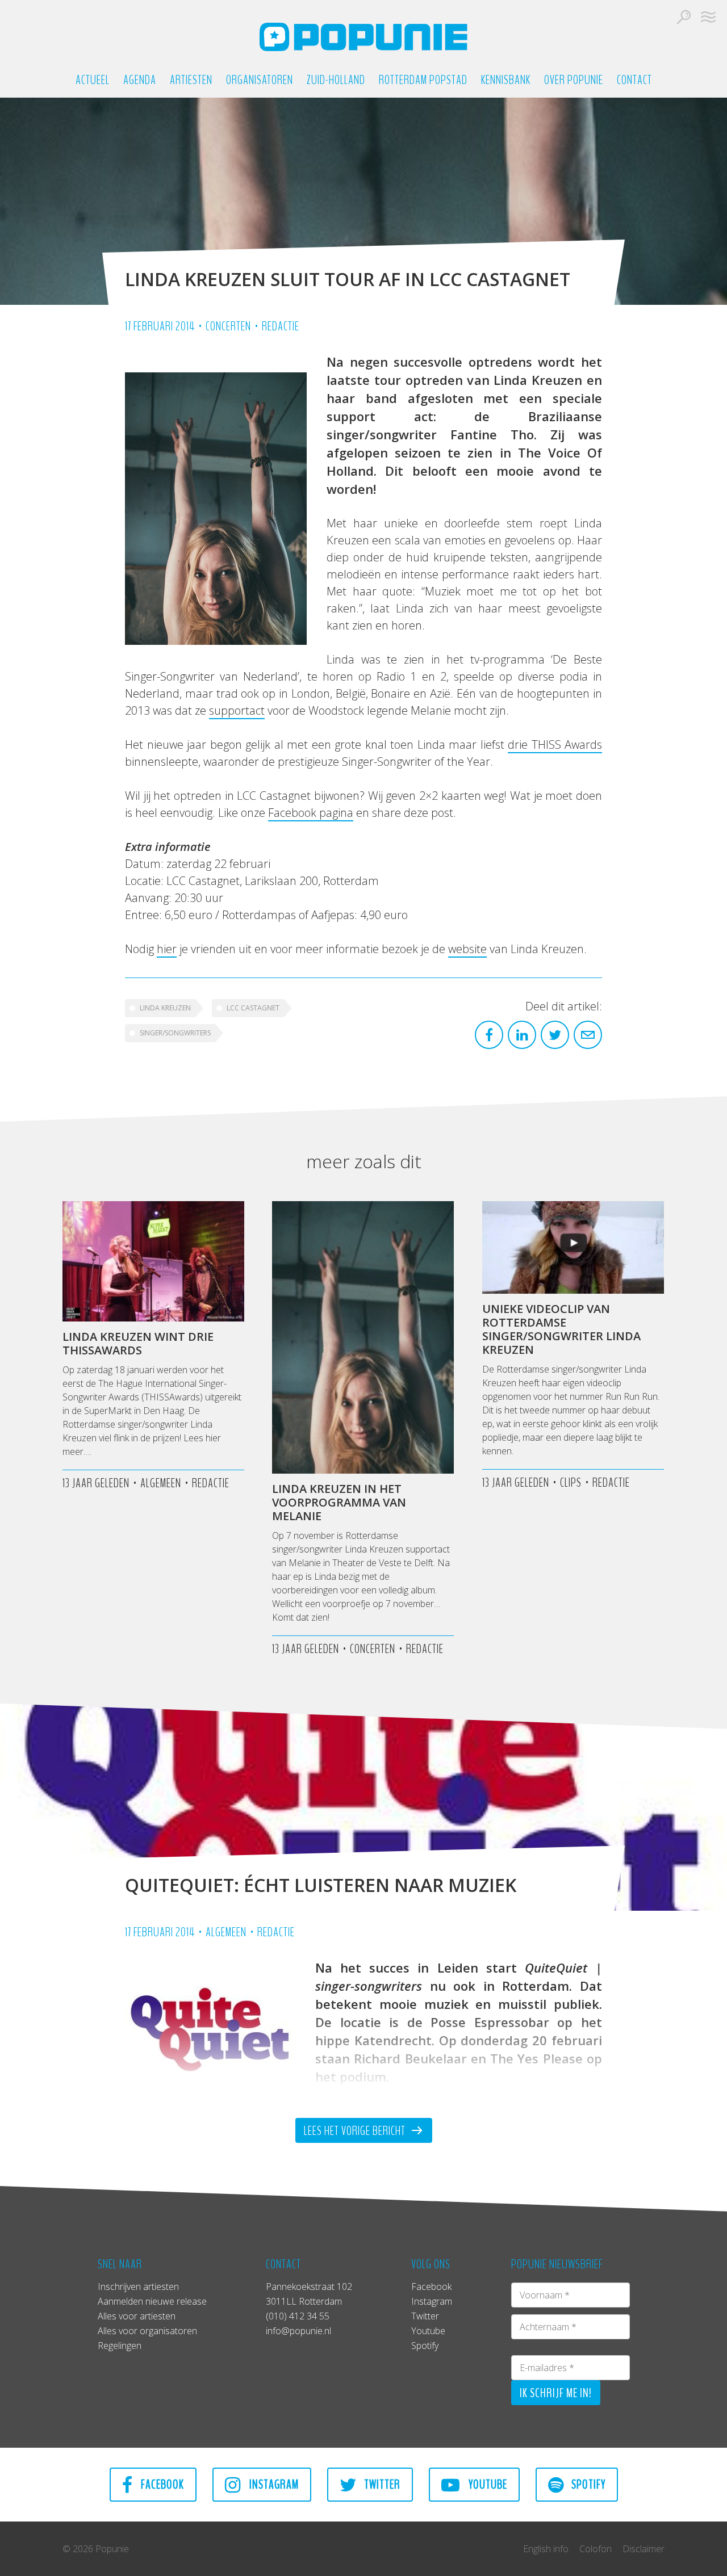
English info (546, 2549)
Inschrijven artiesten (138, 2286)
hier (167, 949)
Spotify (425, 2346)
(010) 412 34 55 (298, 2316)
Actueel (93, 80)
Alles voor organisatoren (147, 2331)
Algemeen (226, 1932)
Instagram (432, 2301)
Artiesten (191, 80)
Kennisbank (506, 80)
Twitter (425, 2316)
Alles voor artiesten (137, 2316)
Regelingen (120, 2346)
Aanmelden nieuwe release (152, 2301)
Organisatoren (260, 80)
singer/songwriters (175, 1033)
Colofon (596, 2549)
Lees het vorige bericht (356, 2131)
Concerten (228, 326)
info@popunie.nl (298, 2331)
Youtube (428, 2331)
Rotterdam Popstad (423, 80)
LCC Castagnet (253, 1008)
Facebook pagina (311, 813)
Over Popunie (574, 80)
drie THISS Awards (555, 744)
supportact (237, 710)
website (467, 949)
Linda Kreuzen (165, 1008)
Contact (634, 80)
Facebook (431, 2286)
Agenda (140, 80)
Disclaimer (644, 2549)
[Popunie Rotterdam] (363, 37)
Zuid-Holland (336, 80)
